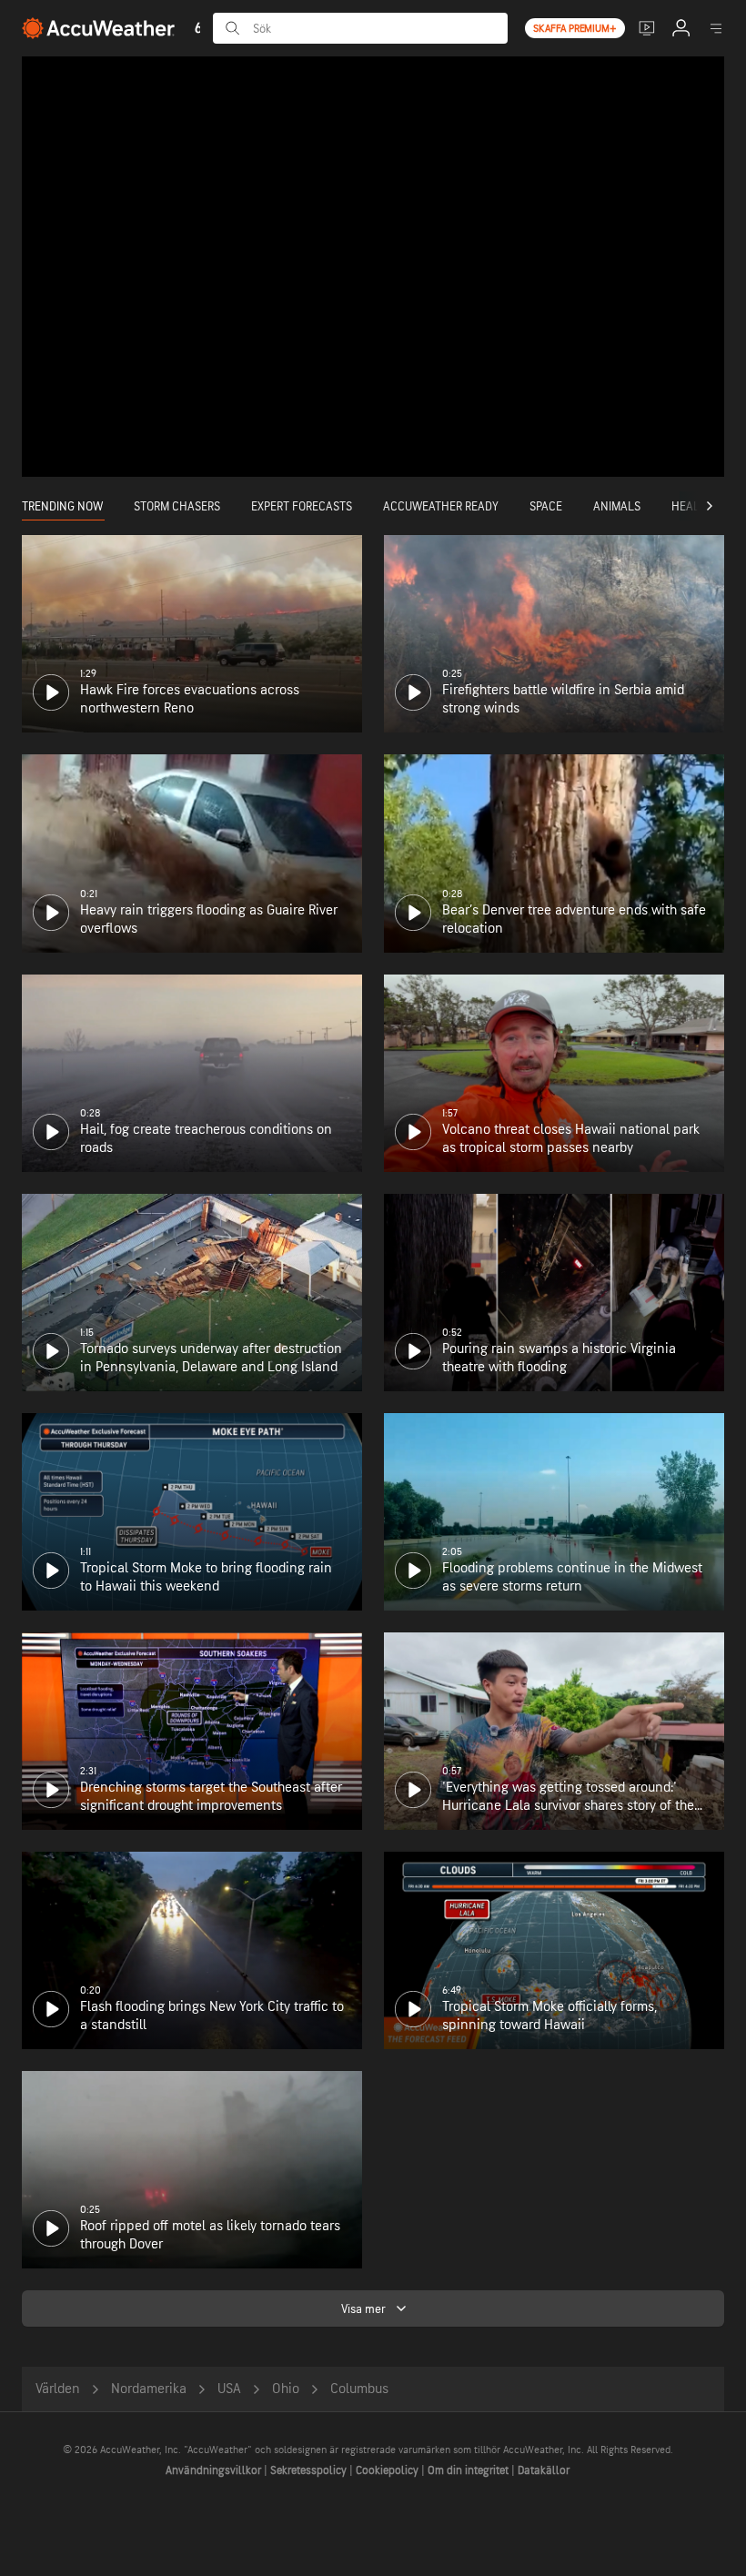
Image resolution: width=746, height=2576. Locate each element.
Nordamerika (149, 2389)
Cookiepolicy (388, 2470)
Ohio (286, 2389)
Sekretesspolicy (310, 2470)
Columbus (359, 2389)
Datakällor (544, 2470)
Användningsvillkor (215, 2470)
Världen (58, 2389)
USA (229, 2389)
